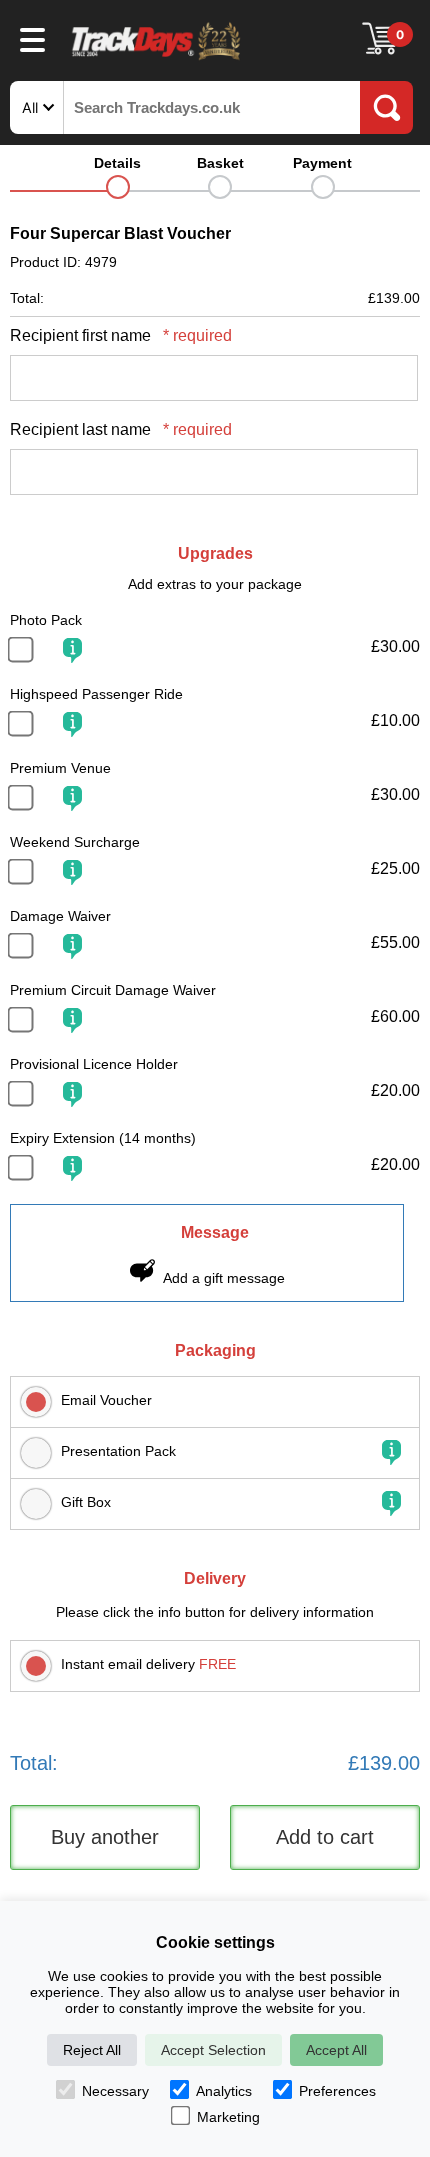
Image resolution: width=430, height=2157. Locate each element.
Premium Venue (60, 768)
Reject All (92, 2050)
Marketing (228, 2117)
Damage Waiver (60, 916)
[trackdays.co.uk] (157, 58)
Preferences (337, 2091)
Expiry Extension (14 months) (103, 1138)
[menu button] (32, 39)
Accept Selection (213, 2050)
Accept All (336, 2050)
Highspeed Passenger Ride (96, 694)
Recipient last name (121, 429)
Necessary (115, 2091)
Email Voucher (106, 1400)
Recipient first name (121, 335)
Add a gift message (224, 1278)
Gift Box (86, 1502)
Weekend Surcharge (75, 842)
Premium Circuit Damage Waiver (113, 990)
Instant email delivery (148, 1664)
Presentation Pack (118, 1451)
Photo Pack (46, 620)
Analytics (224, 2091)
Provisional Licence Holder (94, 1064)
